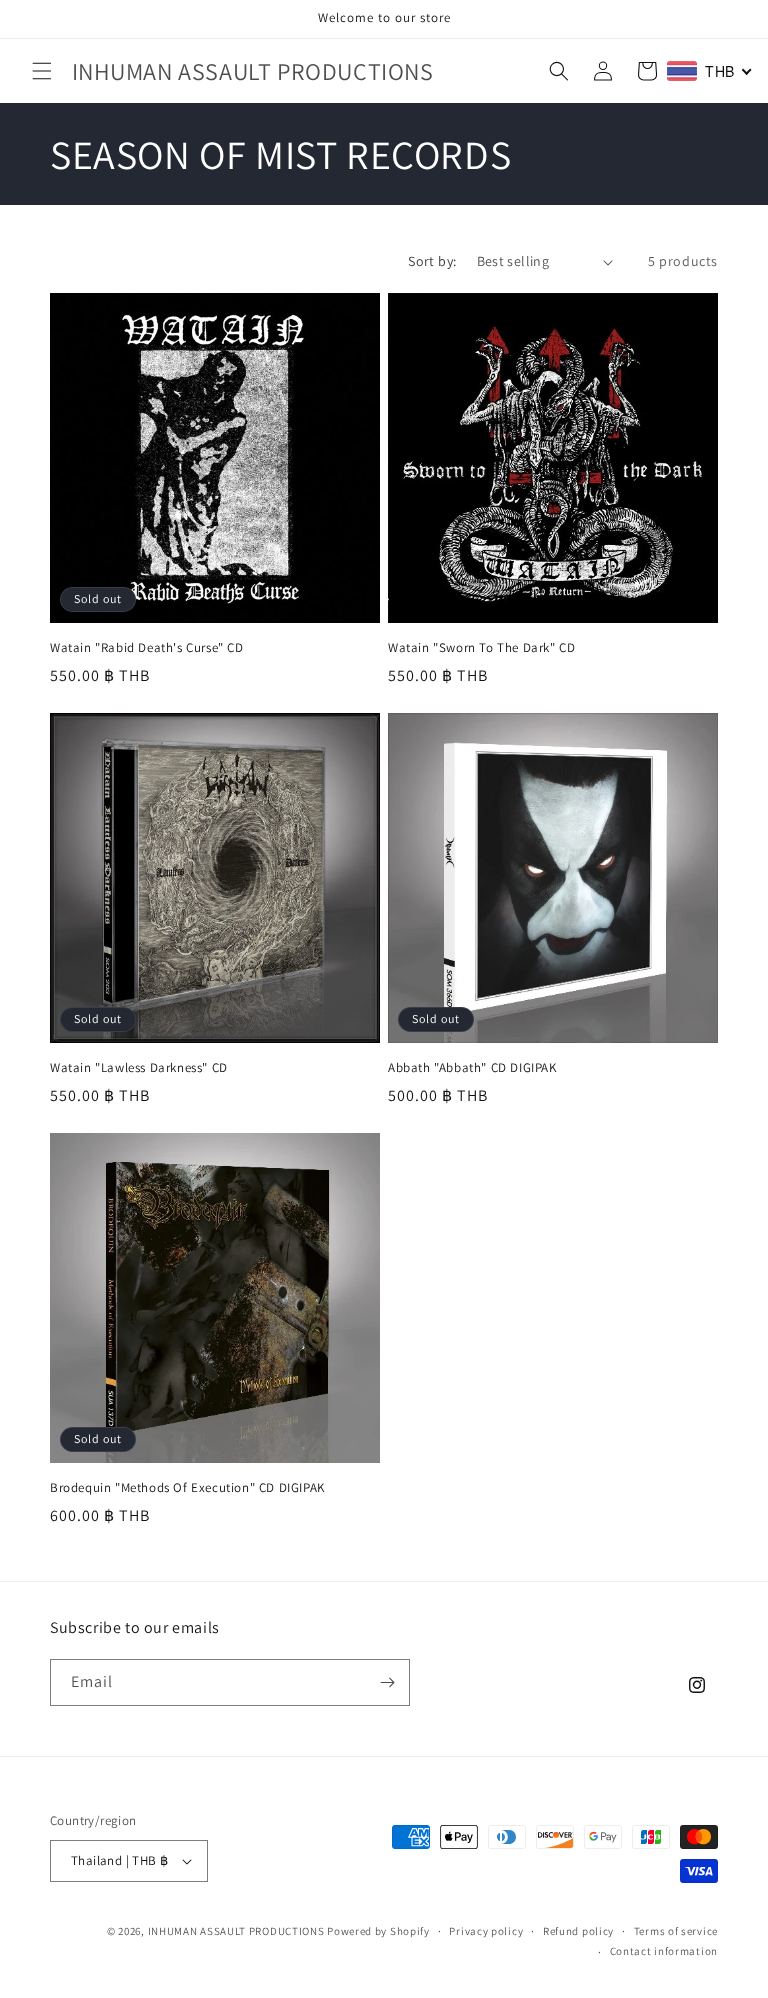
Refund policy (578, 1931)
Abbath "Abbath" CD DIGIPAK (472, 1068)
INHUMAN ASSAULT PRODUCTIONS (236, 1931)
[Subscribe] (387, 1682)
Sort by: (432, 261)
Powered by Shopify (378, 1931)
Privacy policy (486, 1931)
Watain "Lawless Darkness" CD (139, 1068)
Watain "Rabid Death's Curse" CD (147, 648)
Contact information (664, 1951)
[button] (42, 71)
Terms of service (676, 1931)
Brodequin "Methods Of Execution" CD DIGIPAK (187, 1488)
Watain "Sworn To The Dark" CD (481, 648)
